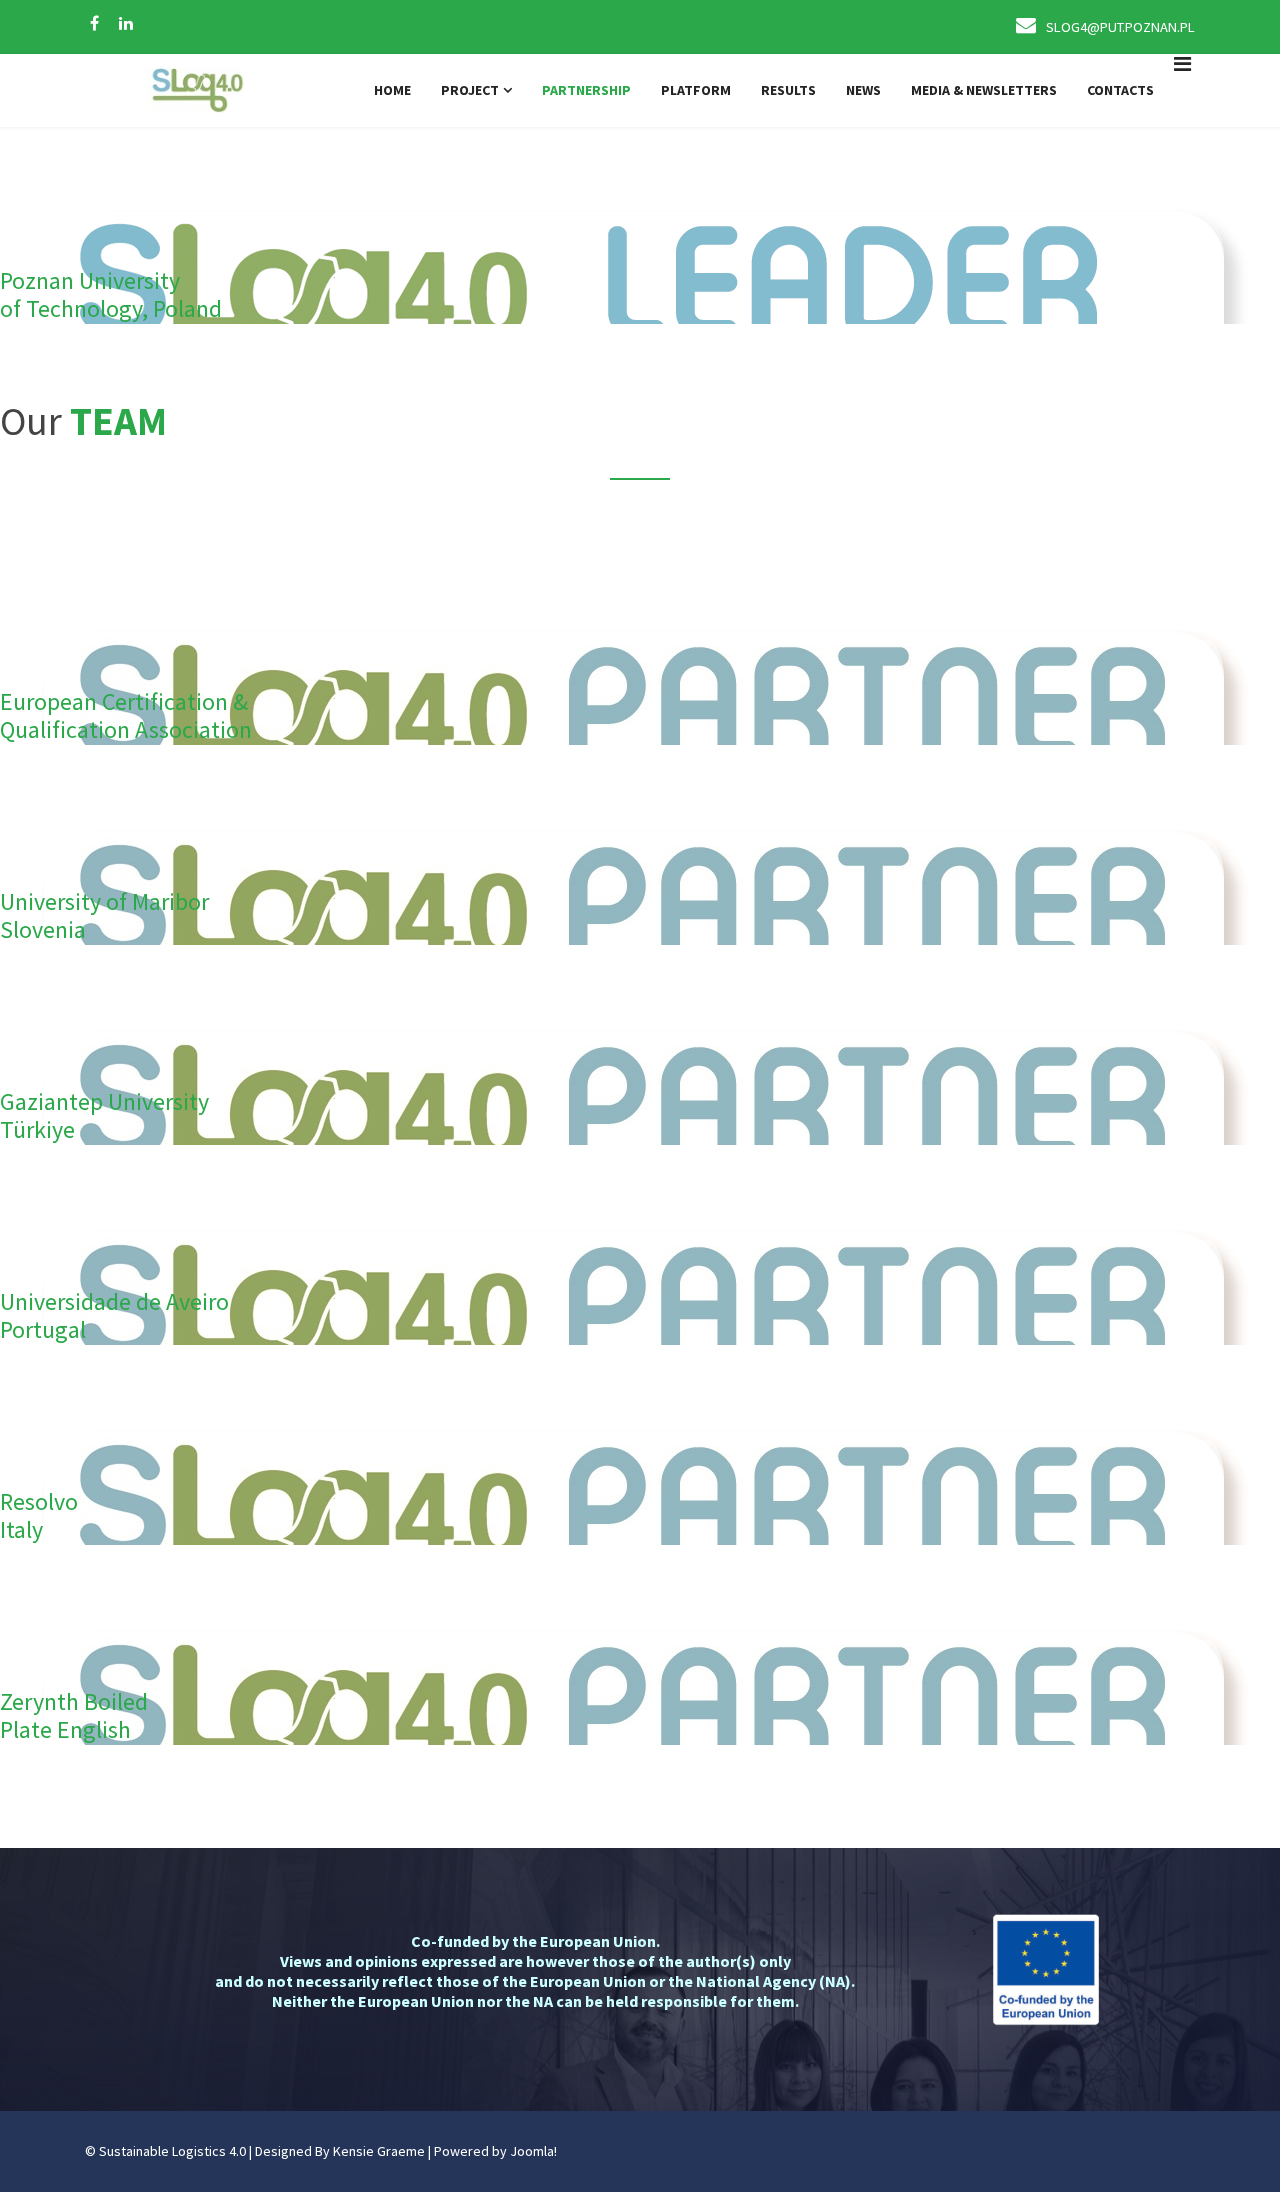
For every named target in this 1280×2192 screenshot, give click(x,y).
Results (788, 90)
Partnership (586, 90)
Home (392, 90)
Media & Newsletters (984, 90)
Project (470, 90)
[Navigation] (1182, 90)
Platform (696, 90)
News (863, 90)
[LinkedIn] (126, 23)
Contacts (1120, 90)
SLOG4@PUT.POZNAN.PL (1120, 27)
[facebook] (94, 23)
